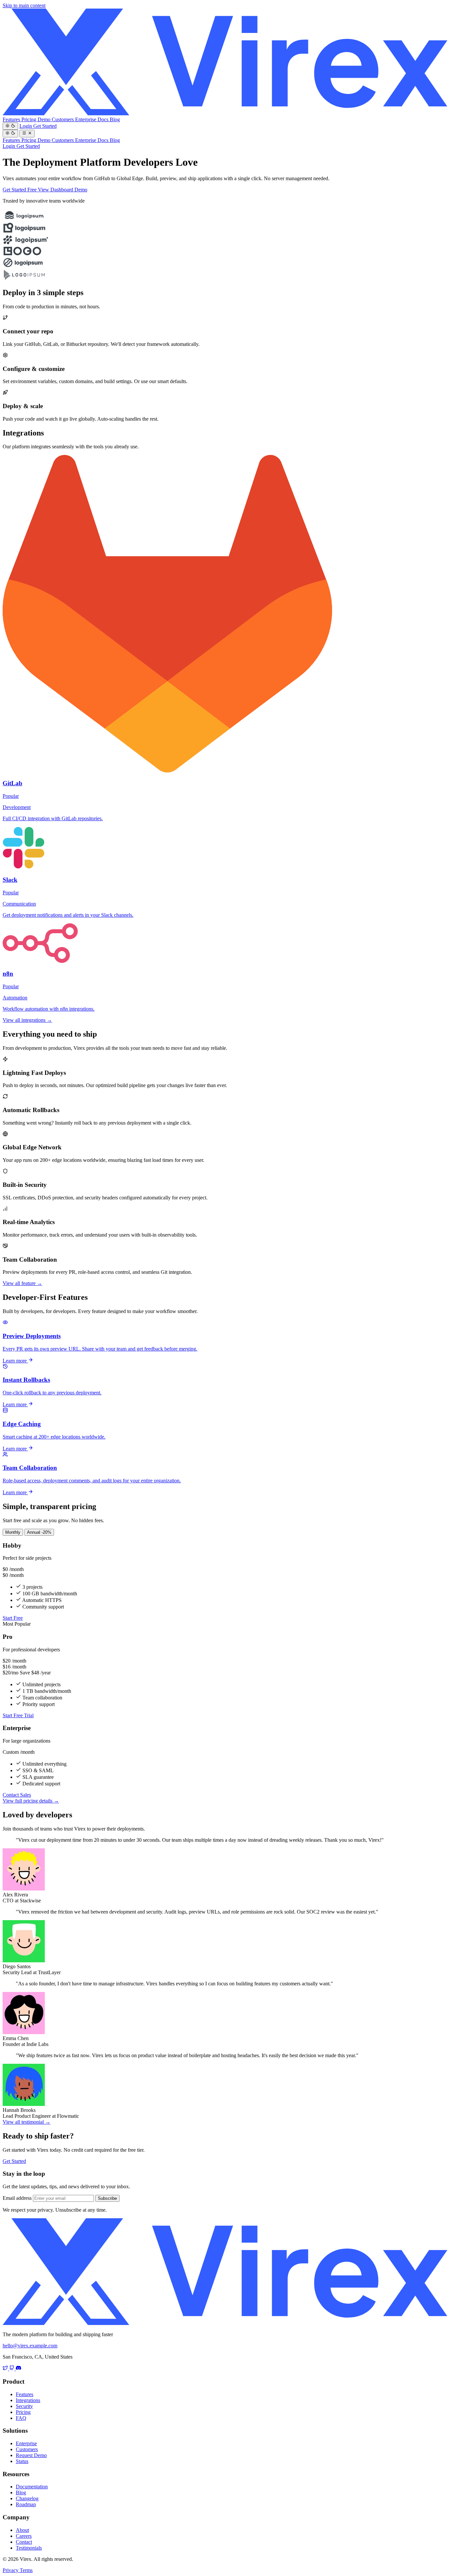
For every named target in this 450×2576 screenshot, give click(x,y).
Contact (24, 2542)
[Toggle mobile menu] (27, 133)
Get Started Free (20, 190)
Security (24, 2406)
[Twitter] (6, 2369)
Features (12, 119)
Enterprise (86, 119)
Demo (45, 119)
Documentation (32, 2487)
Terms (26, 2570)
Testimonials (29, 2548)
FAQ (21, 2418)
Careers (24, 2536)
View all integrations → (27, 1020)
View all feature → (22, 1283)
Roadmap (26, 2504)
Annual (39, 1532)
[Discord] (18, 2369)
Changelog (27, 2498)
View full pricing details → (31, 1801)
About (22, 2530)
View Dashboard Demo (63, 190)
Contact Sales (17, 1795)
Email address (17, 2198)
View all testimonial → (27, 2122)
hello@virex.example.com (30, 2346)
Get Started (45, 126)
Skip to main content (24, 5)
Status (22, 2461)
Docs (104, 119)
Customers (63, 119)
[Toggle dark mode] (10, 126)
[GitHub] (13, 2369)
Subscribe (107, 2198)
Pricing (29, 119)
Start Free (13, 1618)
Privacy (11, 2570)
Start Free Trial (18, 1715)
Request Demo (31, 2455)
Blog (115, 119)
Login (26, 126)
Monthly (13, 1532)
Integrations (28, 2400)
